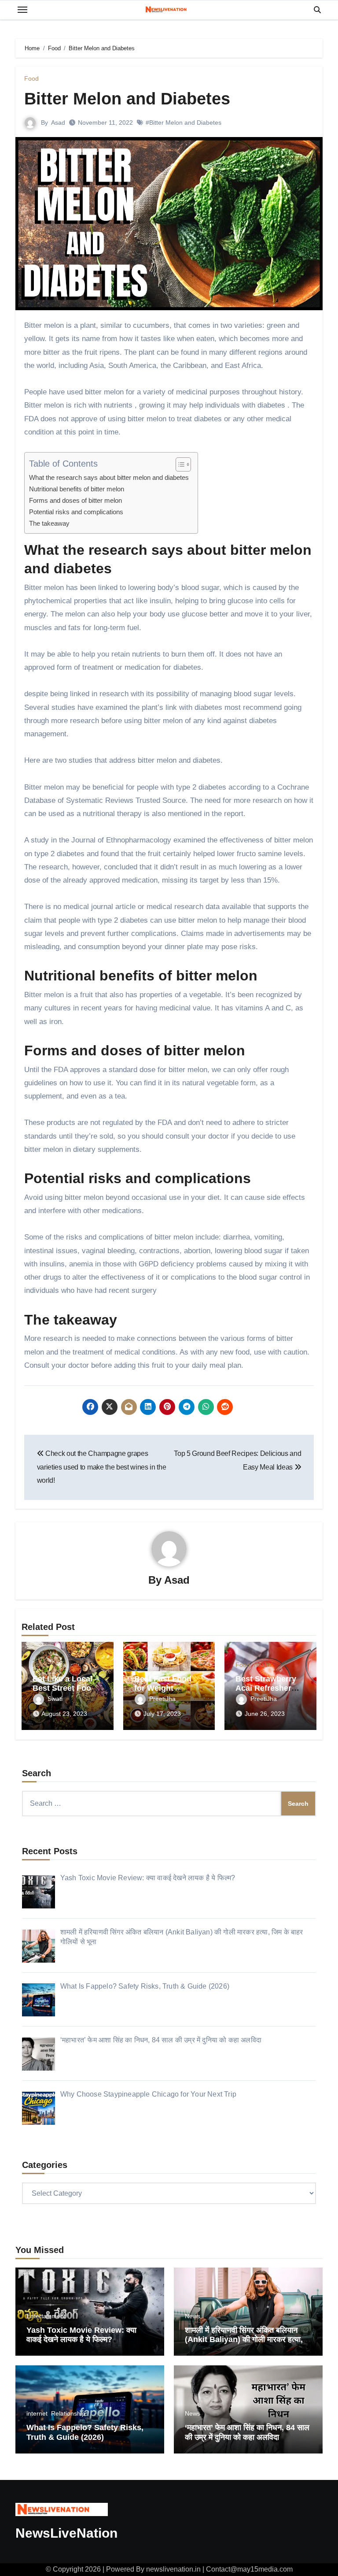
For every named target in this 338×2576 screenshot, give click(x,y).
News (193, 2316)
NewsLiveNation (66, 2533)
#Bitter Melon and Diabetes (184, 122)
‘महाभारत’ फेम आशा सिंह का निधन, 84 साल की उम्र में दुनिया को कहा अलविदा (247, 2432)
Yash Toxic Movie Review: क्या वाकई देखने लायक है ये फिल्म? (81, 2335)
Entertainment (46, 2316)
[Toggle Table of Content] (179, 464)
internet (37, 2413)
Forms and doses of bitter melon (75, 500)
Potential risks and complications (76, 512)
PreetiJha (162, 1699)
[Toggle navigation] (22, 10)
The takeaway (49, 523)
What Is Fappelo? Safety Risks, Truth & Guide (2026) (85, 2432)
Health (161, 1665)
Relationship (68, 2413)
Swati (55, 1699)
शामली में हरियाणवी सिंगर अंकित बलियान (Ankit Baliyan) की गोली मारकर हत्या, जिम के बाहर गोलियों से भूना (244, 2340)
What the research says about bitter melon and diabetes (109, 477)
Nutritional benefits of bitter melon (77, 489)
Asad (58, 122)
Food (31, 78)
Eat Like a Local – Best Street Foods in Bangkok (66, 1688)
